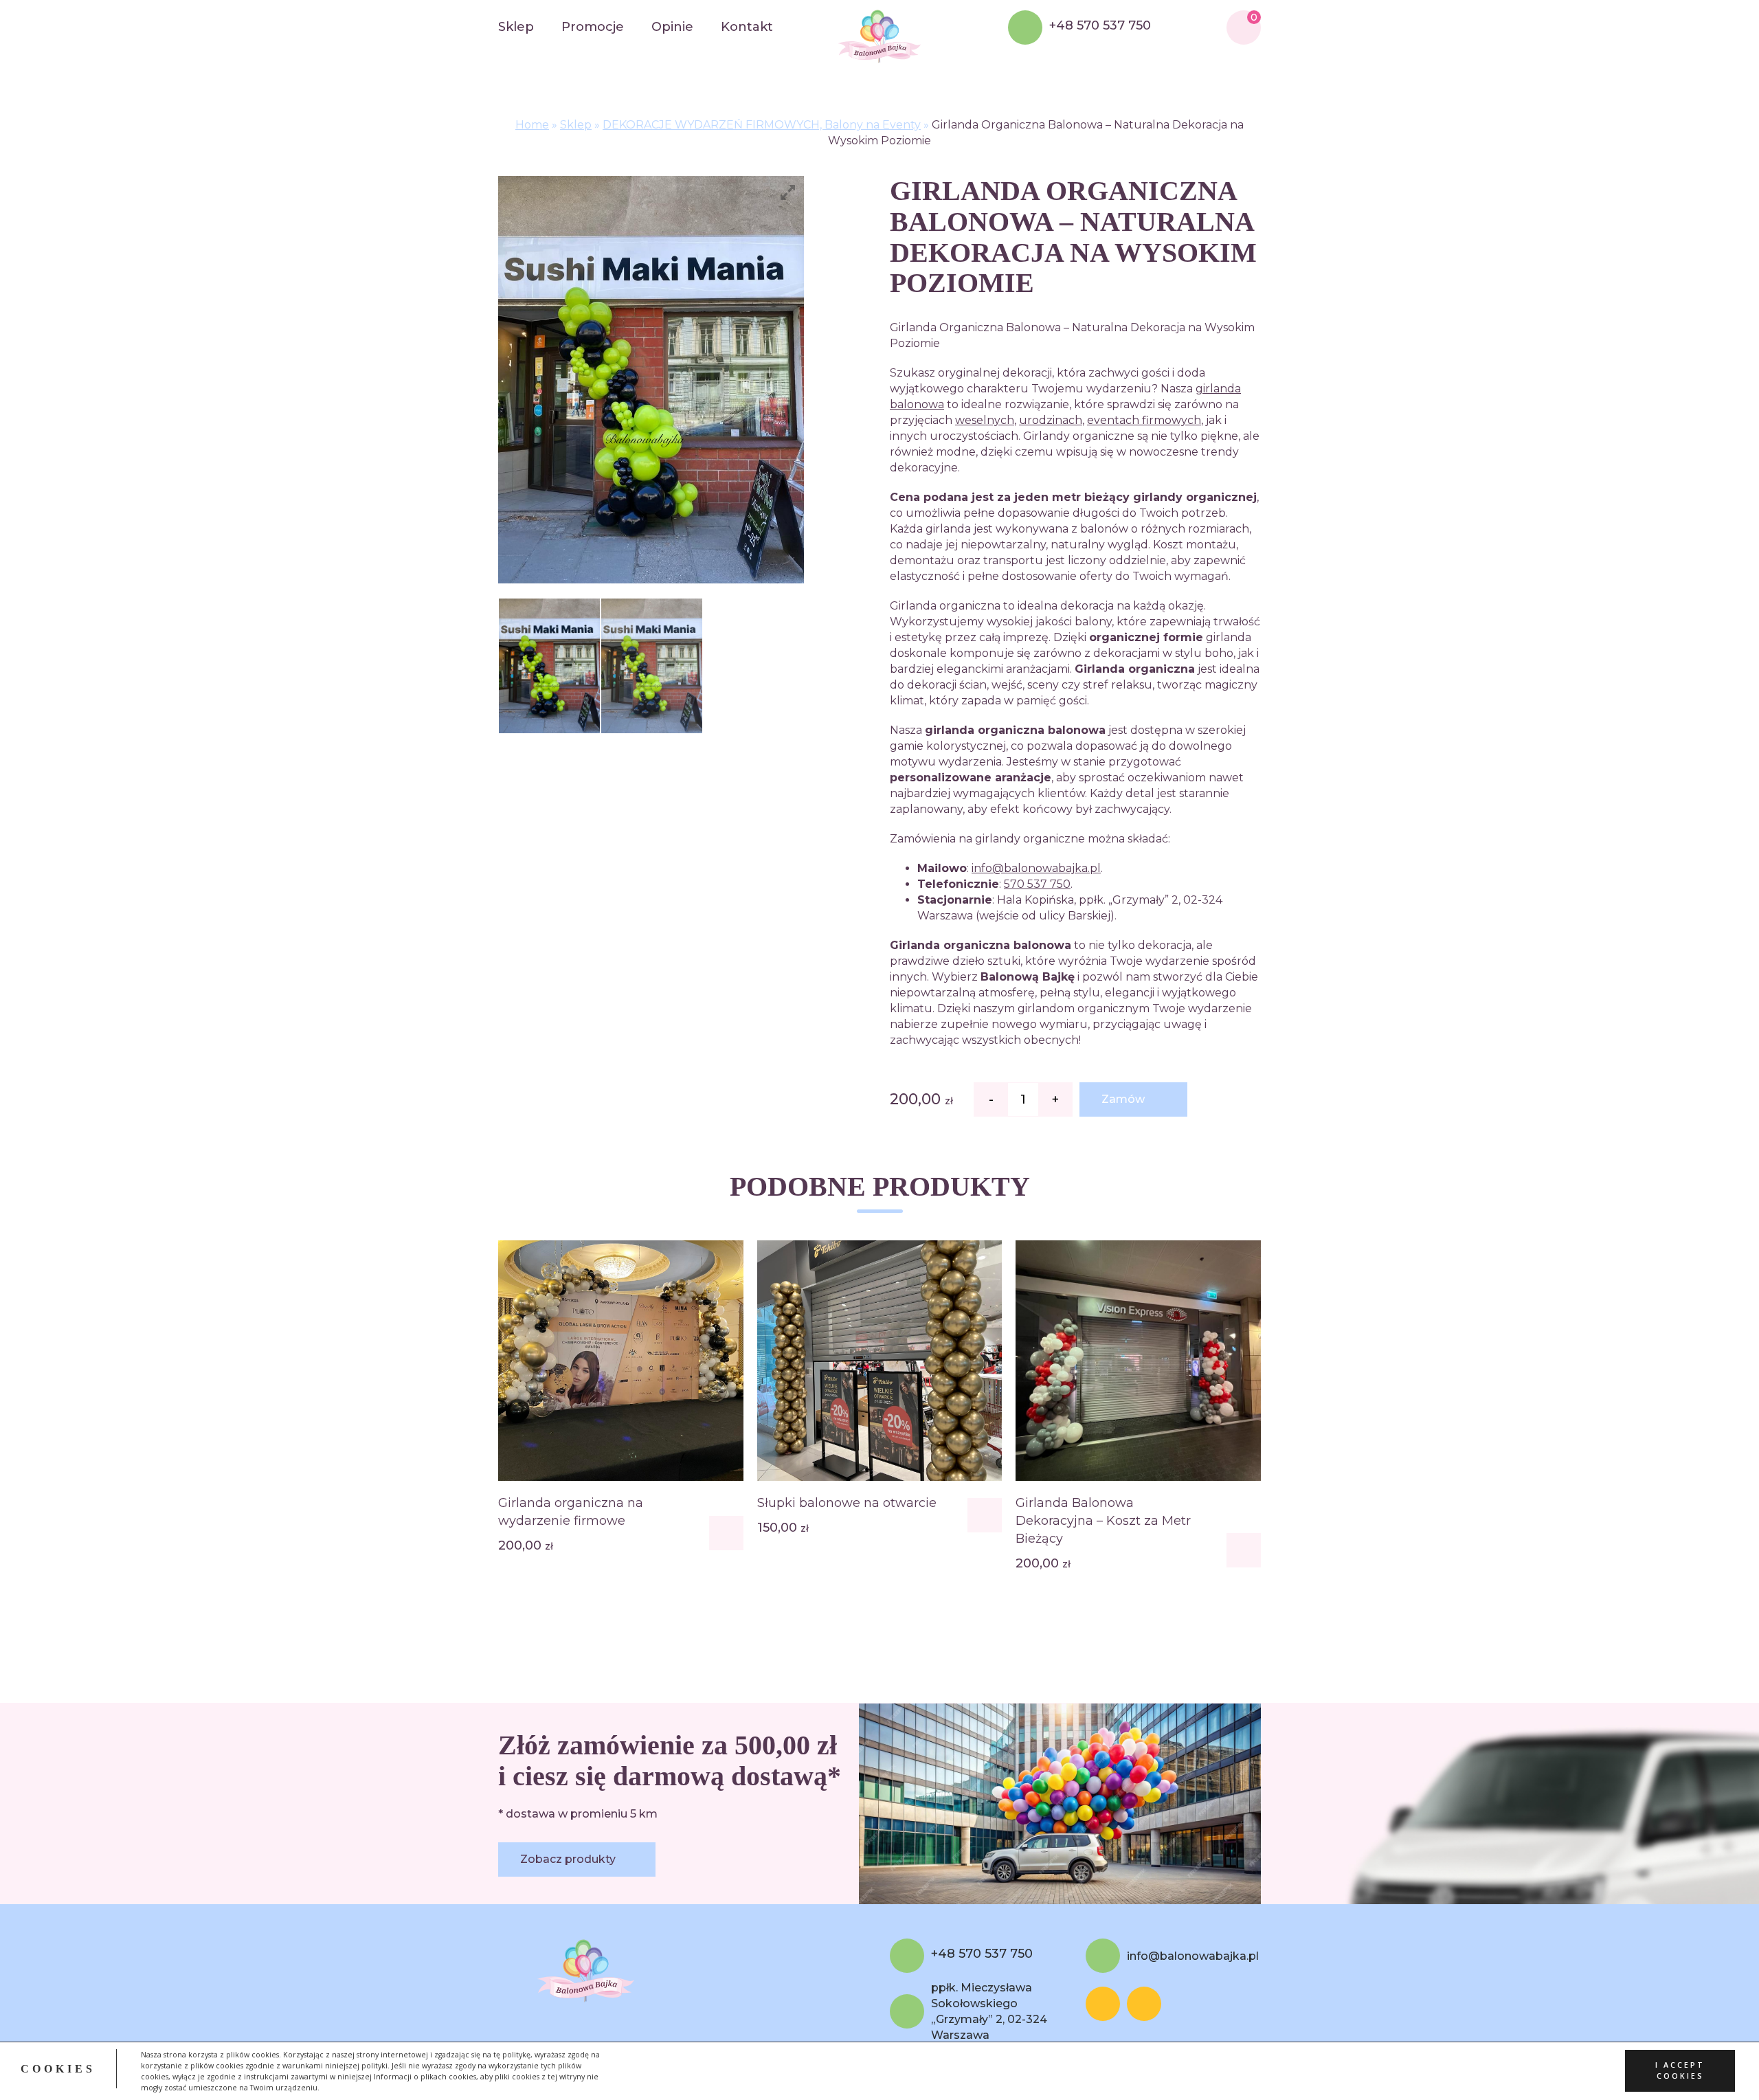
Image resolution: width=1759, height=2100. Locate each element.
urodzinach (1051, 420)
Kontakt (747, 27)
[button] (726, 1533)
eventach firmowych (1144, 420)
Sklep (516, 27)
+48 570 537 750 (1100, 26)
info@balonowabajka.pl (1036, 868)
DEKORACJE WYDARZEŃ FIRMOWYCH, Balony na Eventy (762, 125)
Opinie (672, 27)
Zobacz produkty (568, 1859)
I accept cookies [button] (1680, 2071)
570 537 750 (1037, 884)
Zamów (1123, 1099)
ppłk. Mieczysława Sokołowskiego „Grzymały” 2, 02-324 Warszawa (989, 2011)
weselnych (985, 420)
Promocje (593, 27)
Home (532, 125)
